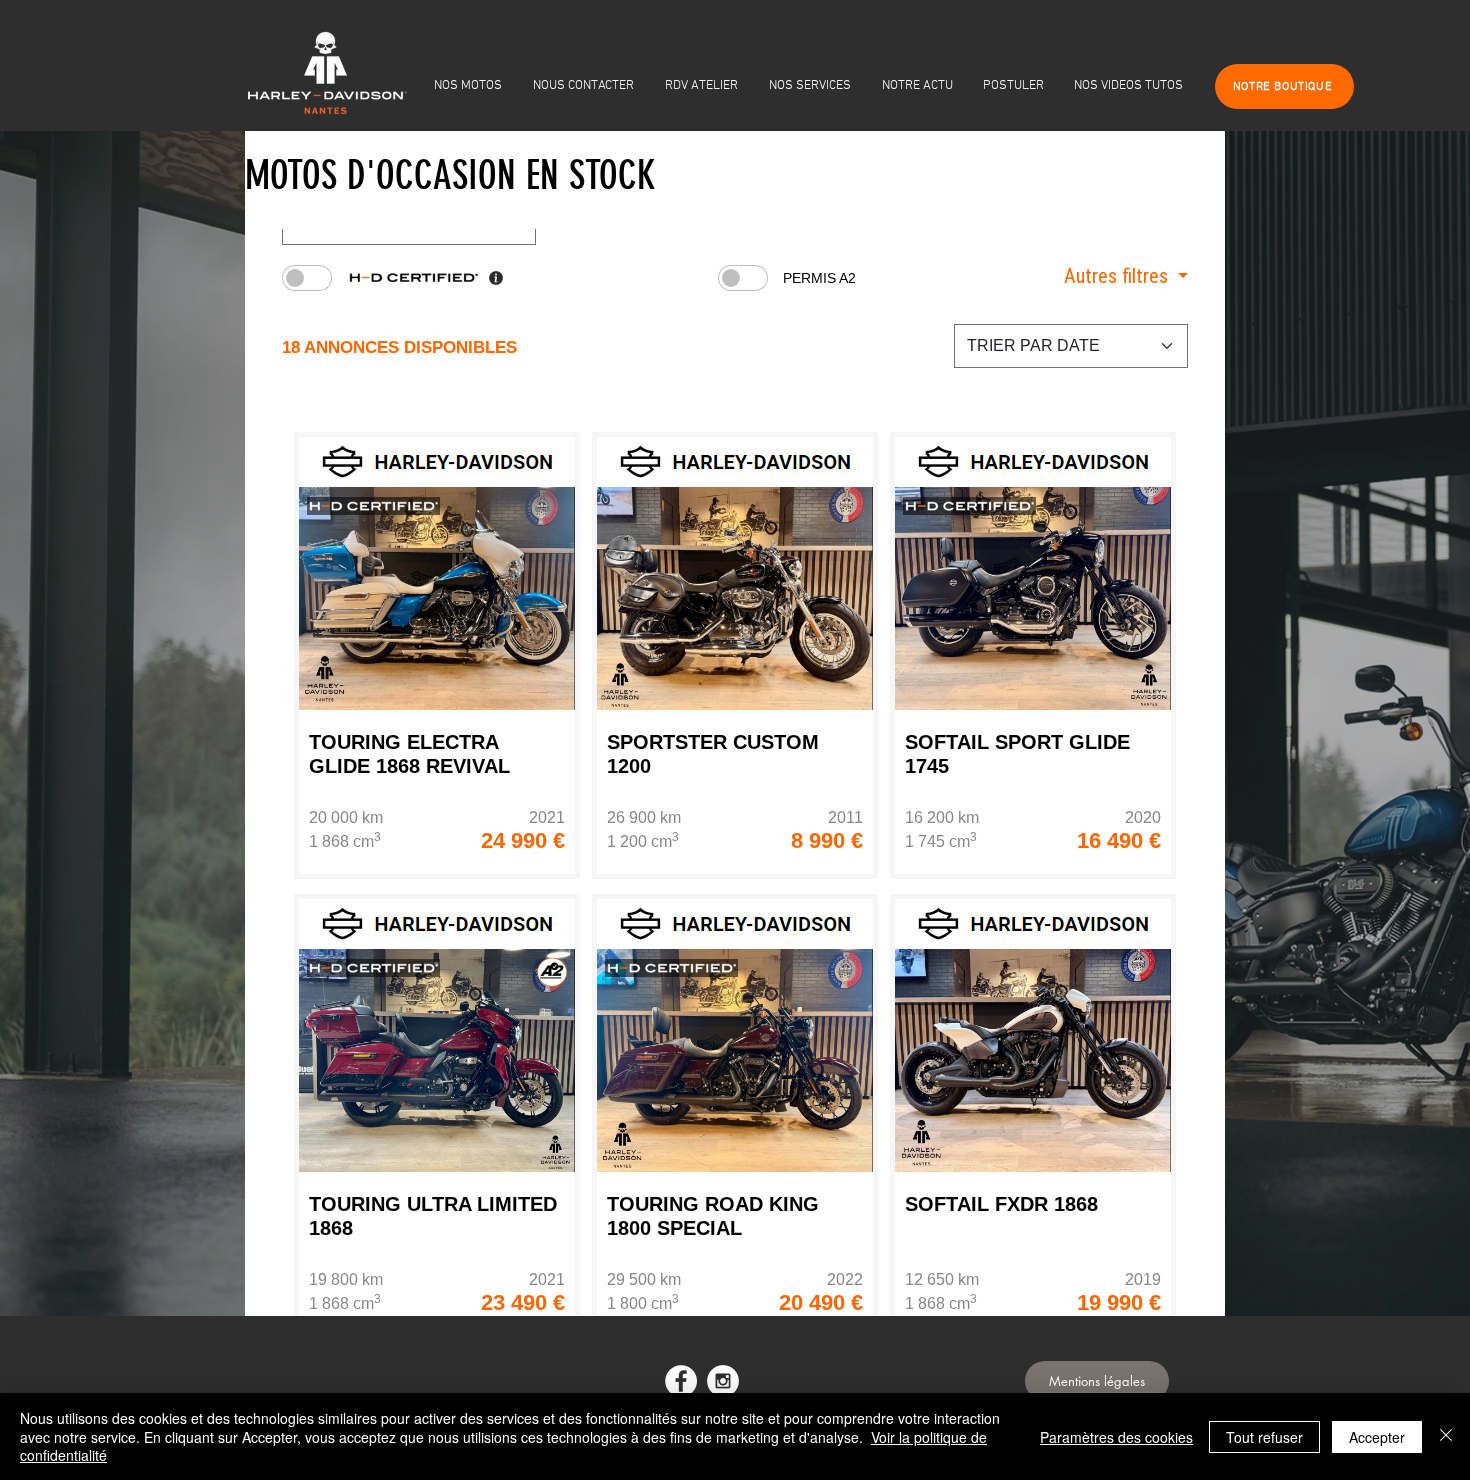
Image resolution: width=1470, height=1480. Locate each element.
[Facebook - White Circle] (681, 1381)
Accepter (1377, 1437)
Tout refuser (1264, 1437)
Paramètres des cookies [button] (1116, 1437)
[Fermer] (1446, 1436)
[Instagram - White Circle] (723, 1381)
